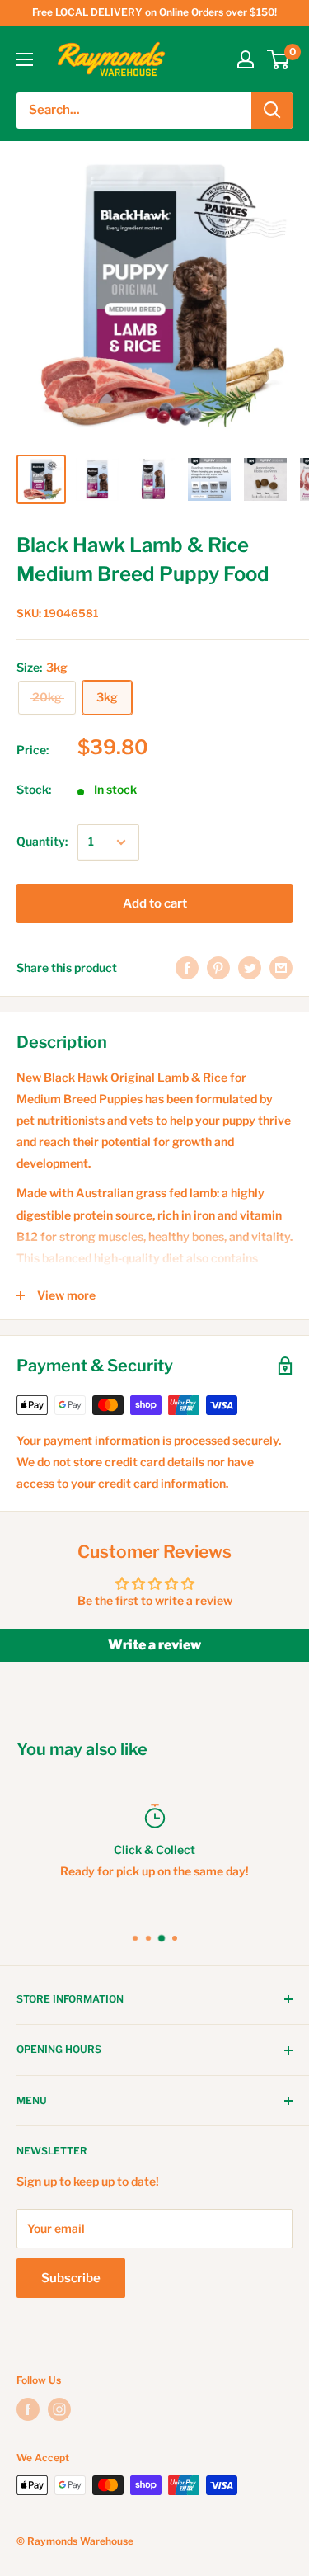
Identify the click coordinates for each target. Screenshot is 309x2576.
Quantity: (42, 841)
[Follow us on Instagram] (59, 2409)
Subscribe (71, 2278)
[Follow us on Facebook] (28, 2409)
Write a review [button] (154, 1645)
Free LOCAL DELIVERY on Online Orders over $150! (154, 12)
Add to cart (155, 903)
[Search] (272, 111)
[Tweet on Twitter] (250, 968)
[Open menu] (25, 59)
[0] (279, 59)
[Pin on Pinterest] (218, 968)
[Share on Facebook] (187, 968)
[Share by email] (281, 968)
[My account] (246, 59)
